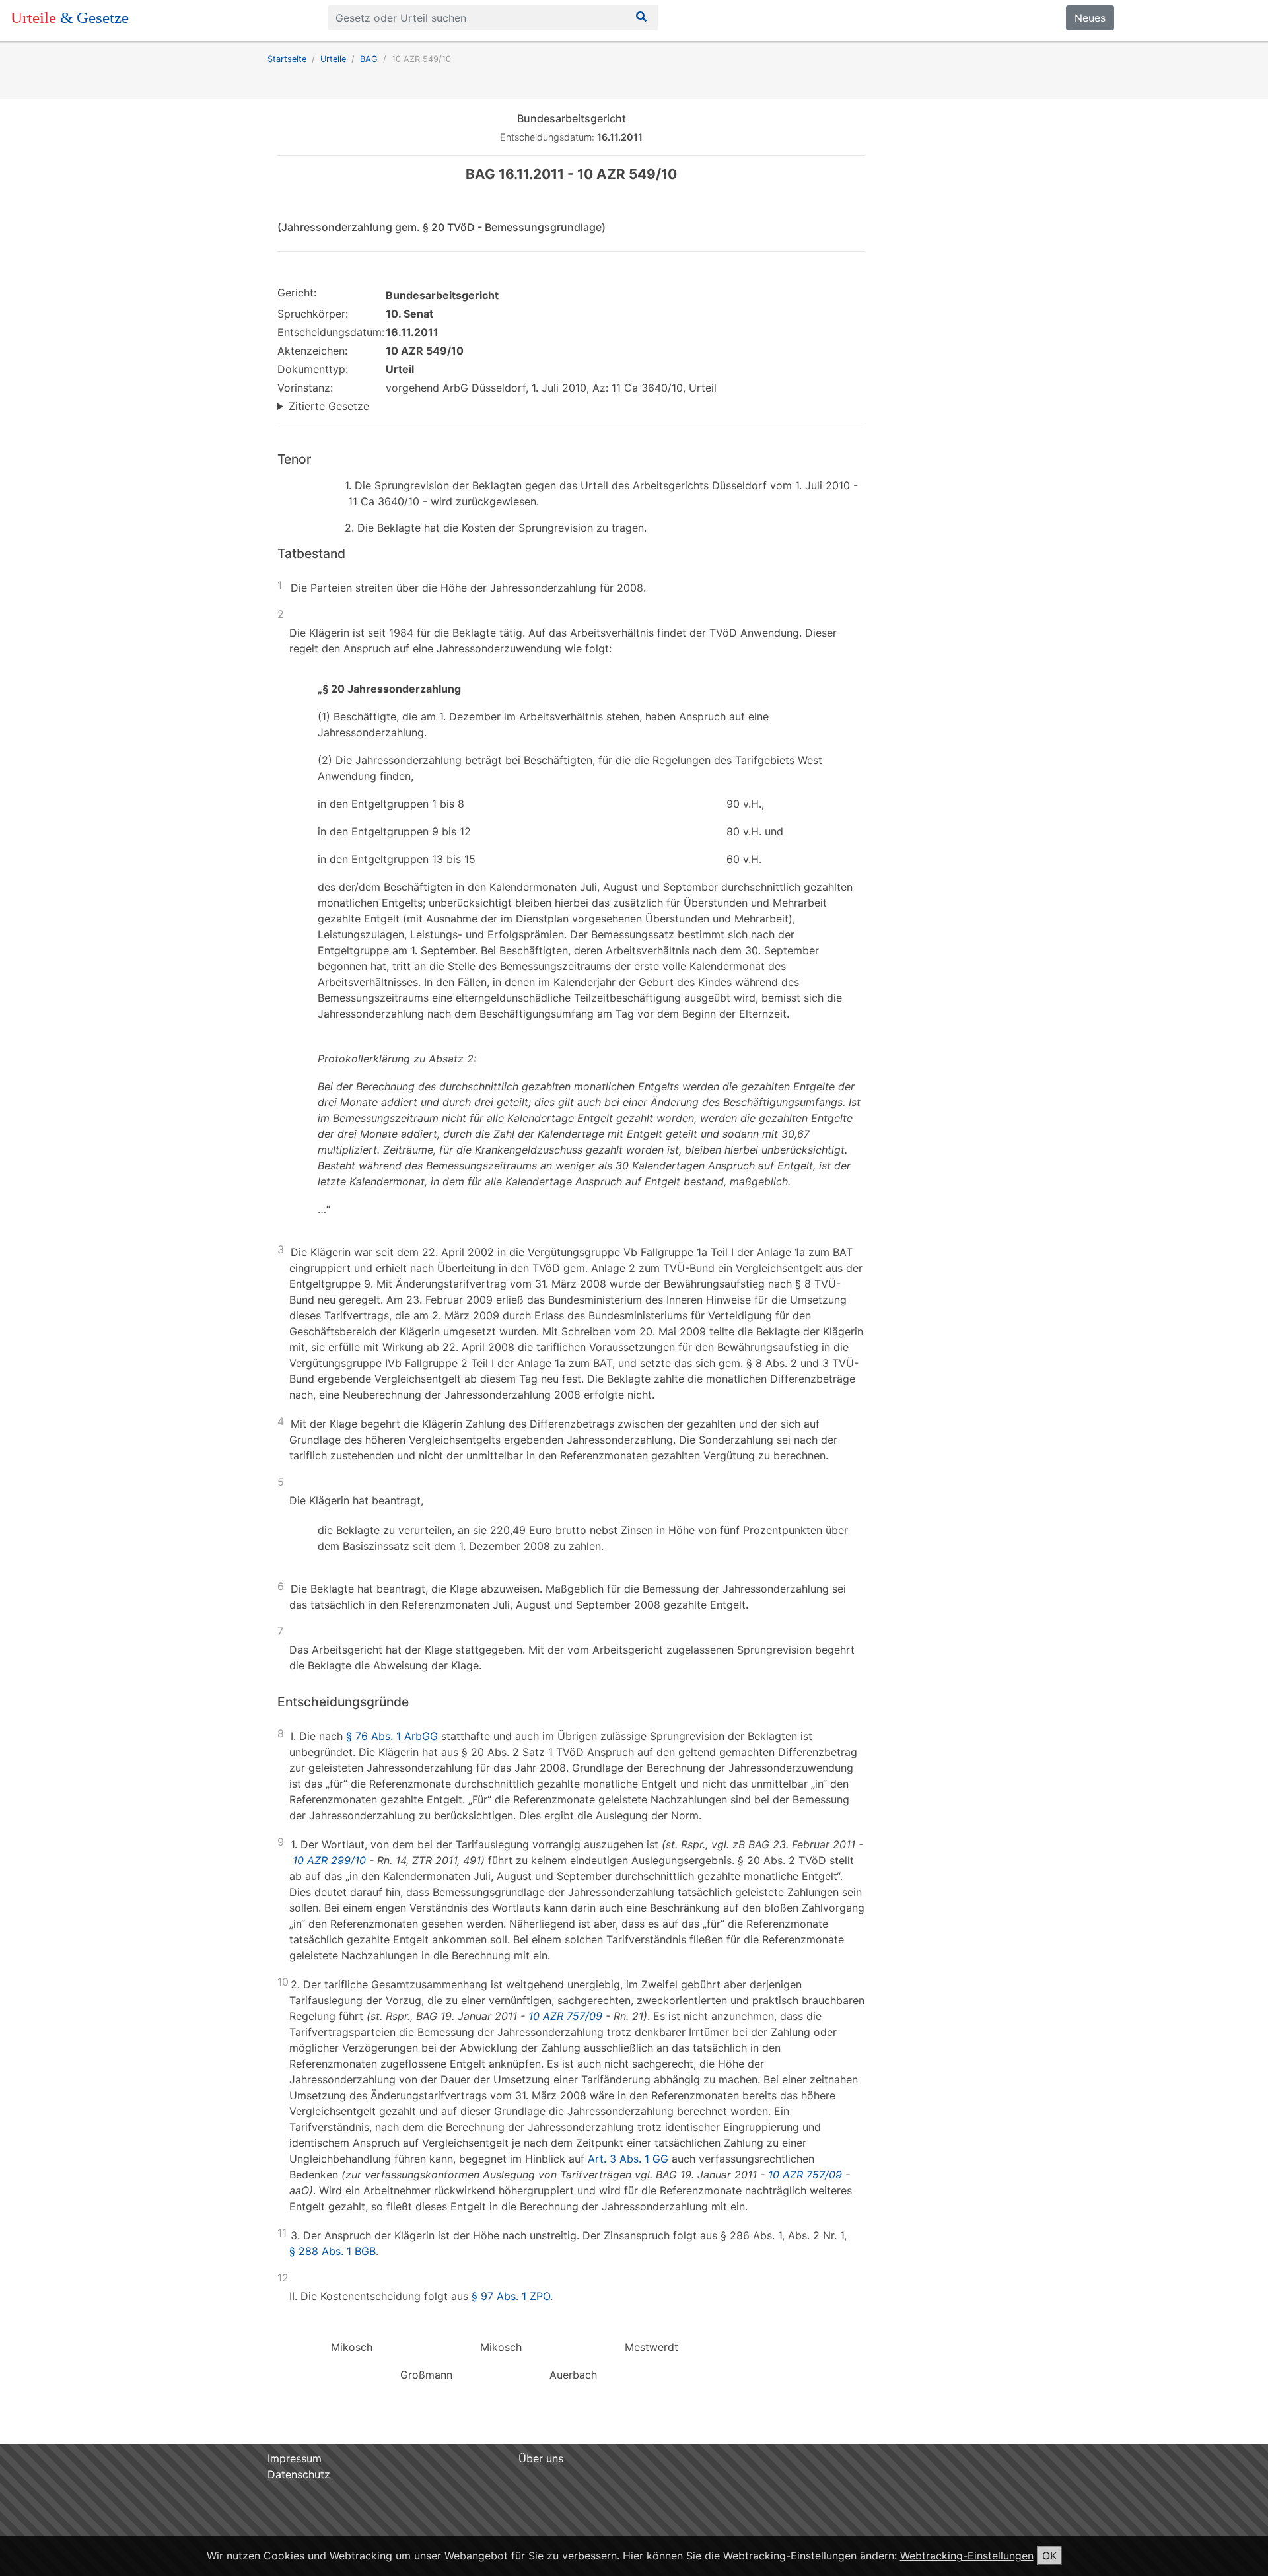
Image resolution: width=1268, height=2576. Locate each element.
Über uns (541, 2458)
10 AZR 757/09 (565, 2016)
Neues (1090, 18)
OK (1049, 2556)
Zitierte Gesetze (329, 406)
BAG (369, 59)
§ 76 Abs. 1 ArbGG (392, 1736)
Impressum (295, 2458)
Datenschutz (299, 2474)
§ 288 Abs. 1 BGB (333, 2251)
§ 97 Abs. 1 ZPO (511, 2296)
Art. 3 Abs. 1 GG (628, 2159)
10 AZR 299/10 (329, 1860)
